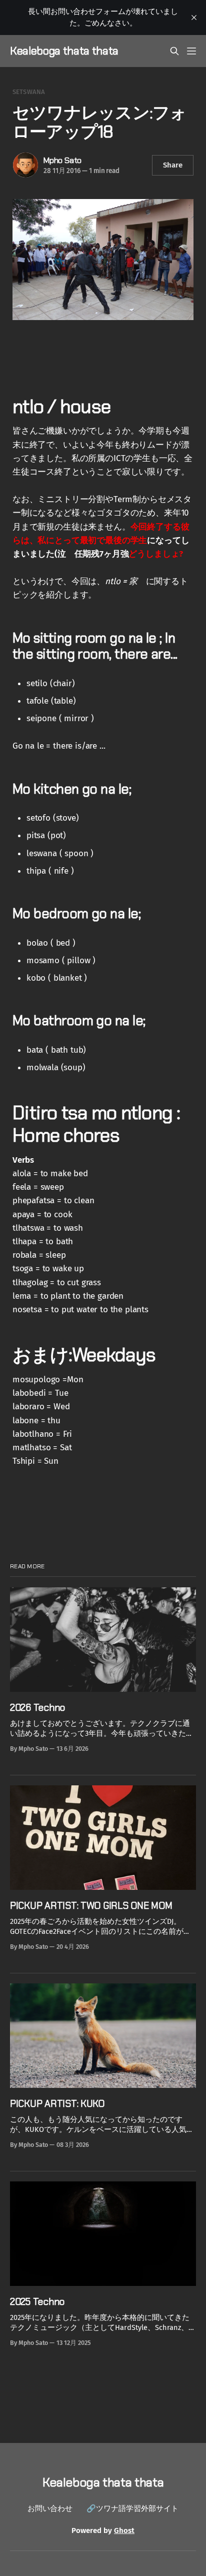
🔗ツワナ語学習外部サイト (132, 2508)
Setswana (29, 92)
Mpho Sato (62, 160)
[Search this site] (174, 51)
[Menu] (191, 51)
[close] (194, 18)
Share (173, 165)
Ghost (124, 2530)
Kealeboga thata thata (64, 51)
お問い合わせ (50, 2508)
